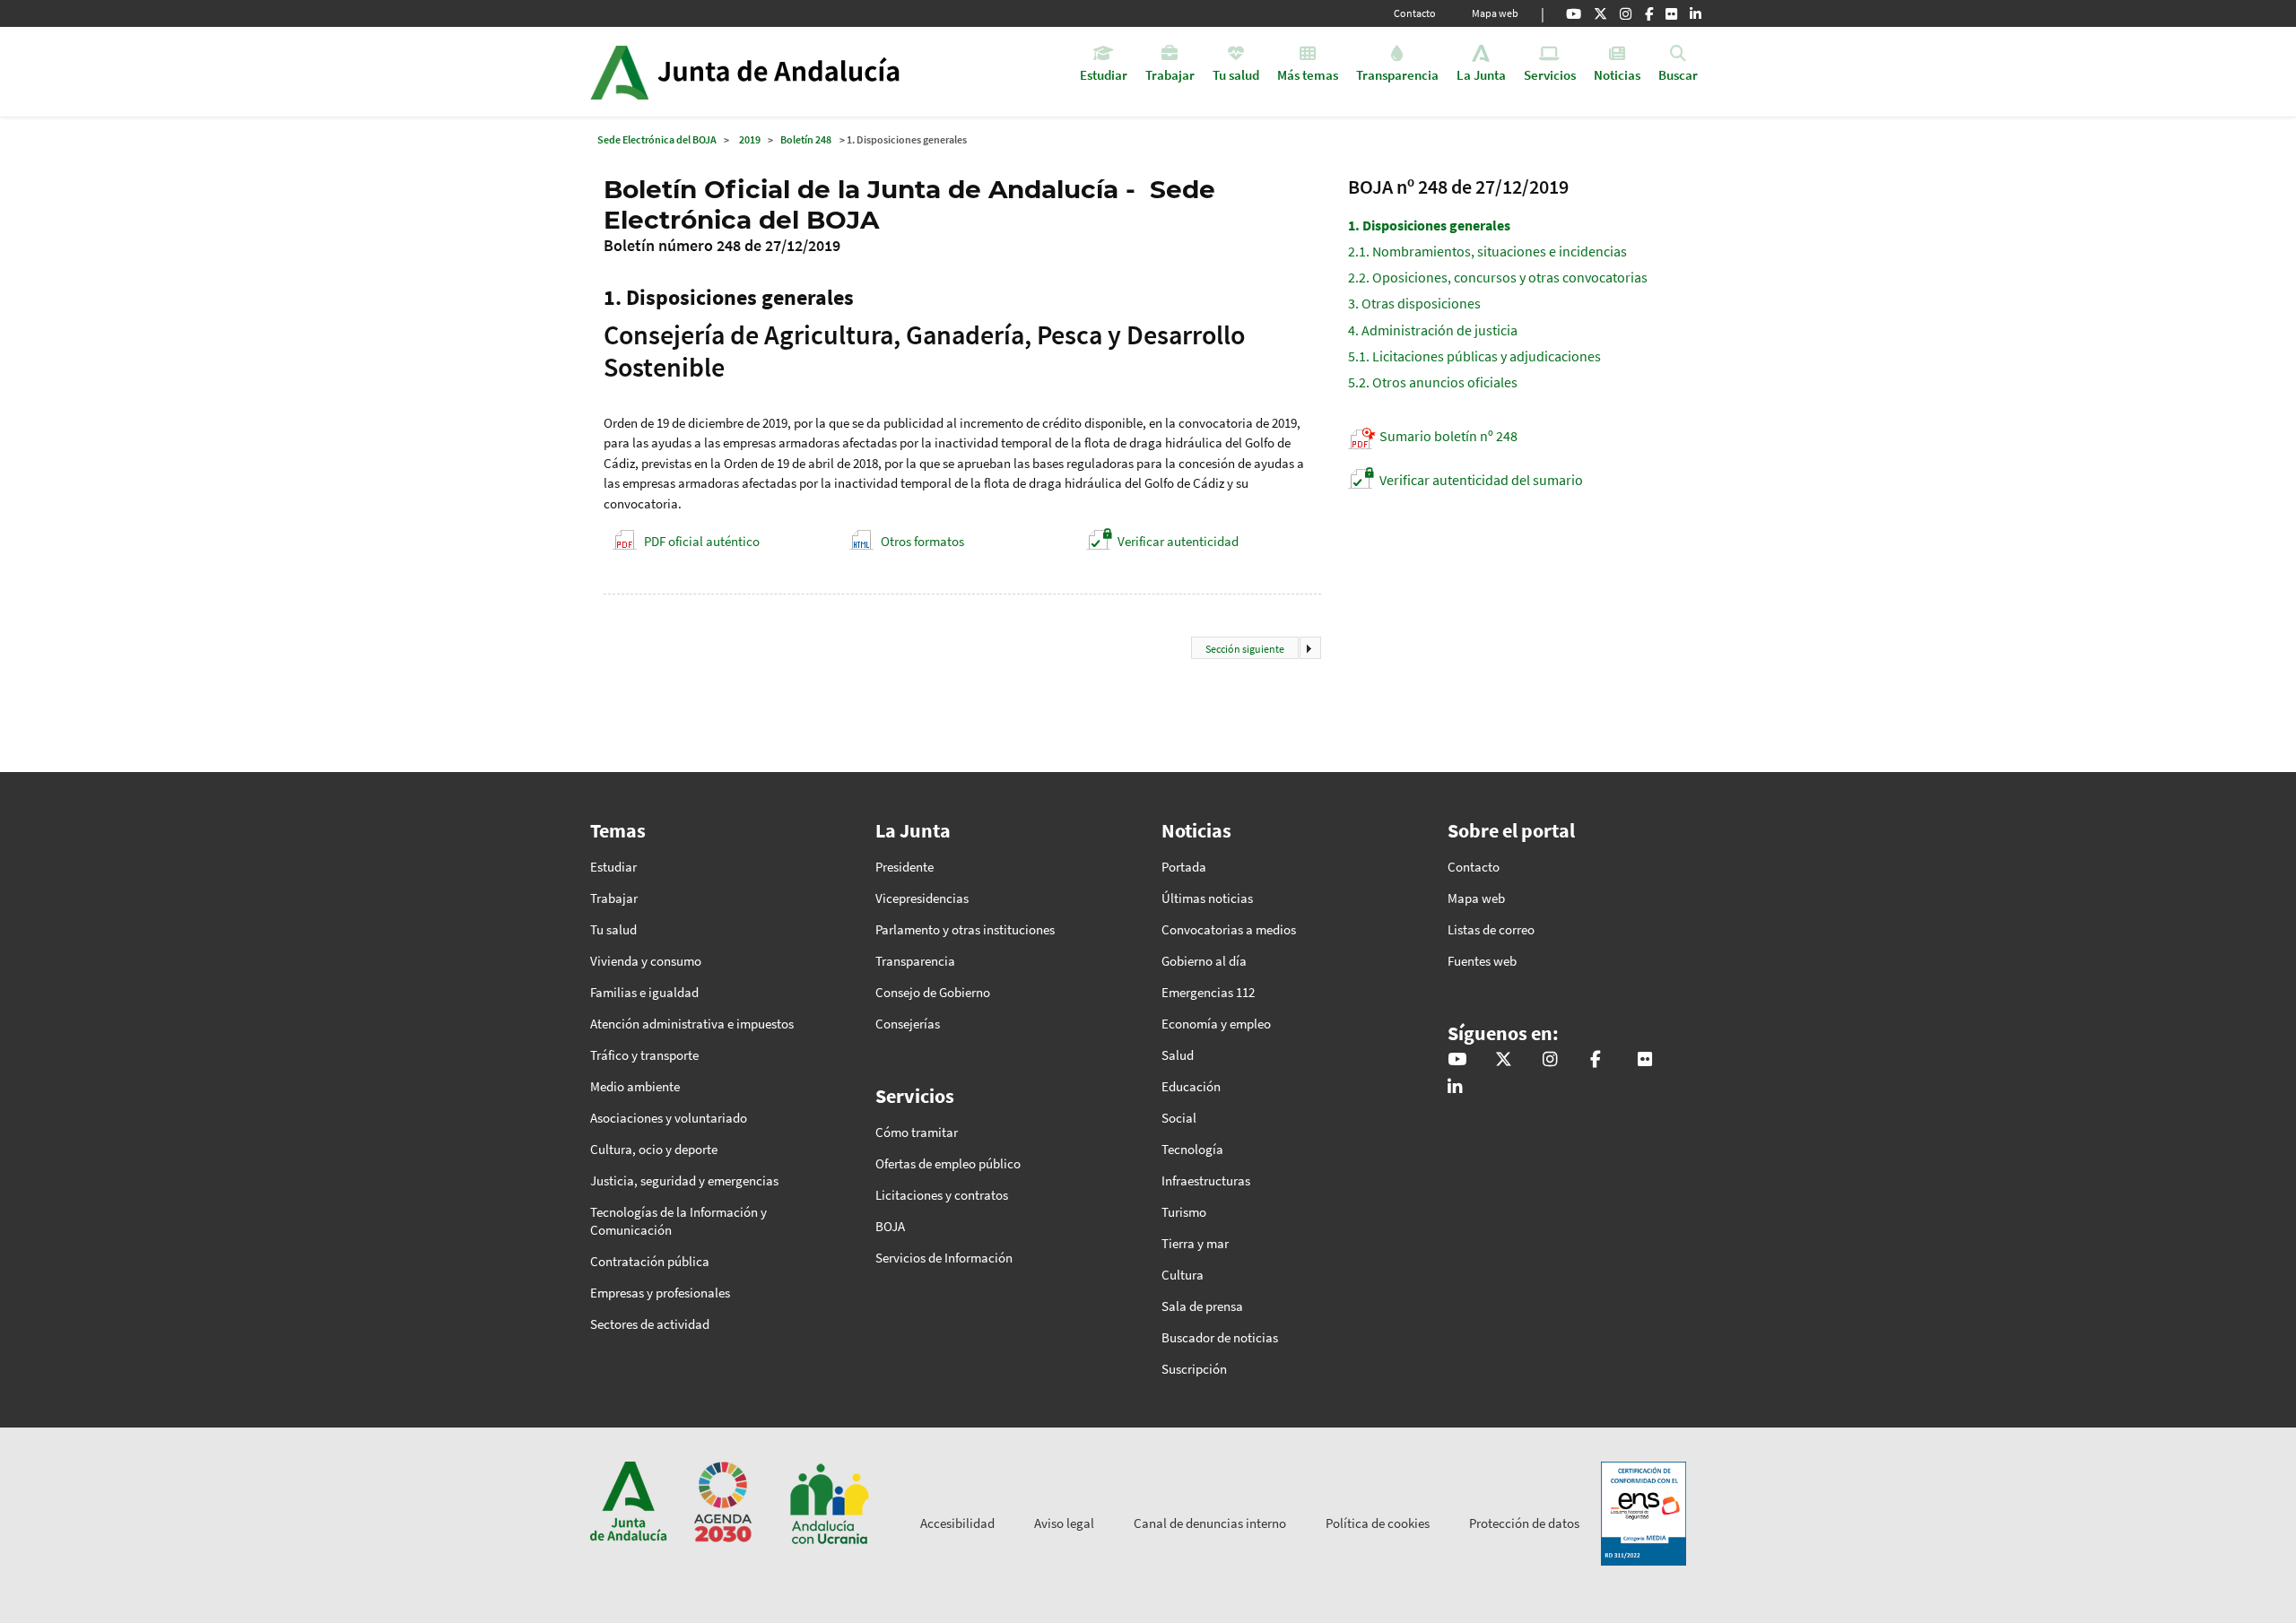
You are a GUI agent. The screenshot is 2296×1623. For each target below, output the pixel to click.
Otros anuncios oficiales (1433, 382)
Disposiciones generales (1429, 225)
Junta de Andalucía (619, 72)
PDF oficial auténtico (702, 541)
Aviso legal (1064, 1523)
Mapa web (1495, 13)
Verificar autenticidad (1178, 541)
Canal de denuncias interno (1210, 1523)
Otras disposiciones (1414, 303)
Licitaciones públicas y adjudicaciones (1474, 356)
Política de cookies (1378, 1523)
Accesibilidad (957, 1523)
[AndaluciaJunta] (1649, 13)
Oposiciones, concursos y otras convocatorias (1498, 277)
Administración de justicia (1433, 330)
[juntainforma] (1671, 13)
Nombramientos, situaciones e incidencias (1487, 251)
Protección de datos (1524, 1523)
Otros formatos (922, 541)
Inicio (795, 72)
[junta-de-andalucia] (1696, 13)
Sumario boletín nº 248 (1448, 436)
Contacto (1415, 13)
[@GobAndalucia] (1574, 13)
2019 (750, 139)
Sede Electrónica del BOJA (657, 139)
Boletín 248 (806, 139)
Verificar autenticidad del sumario (1481, 480)
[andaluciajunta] (1600, 13)
